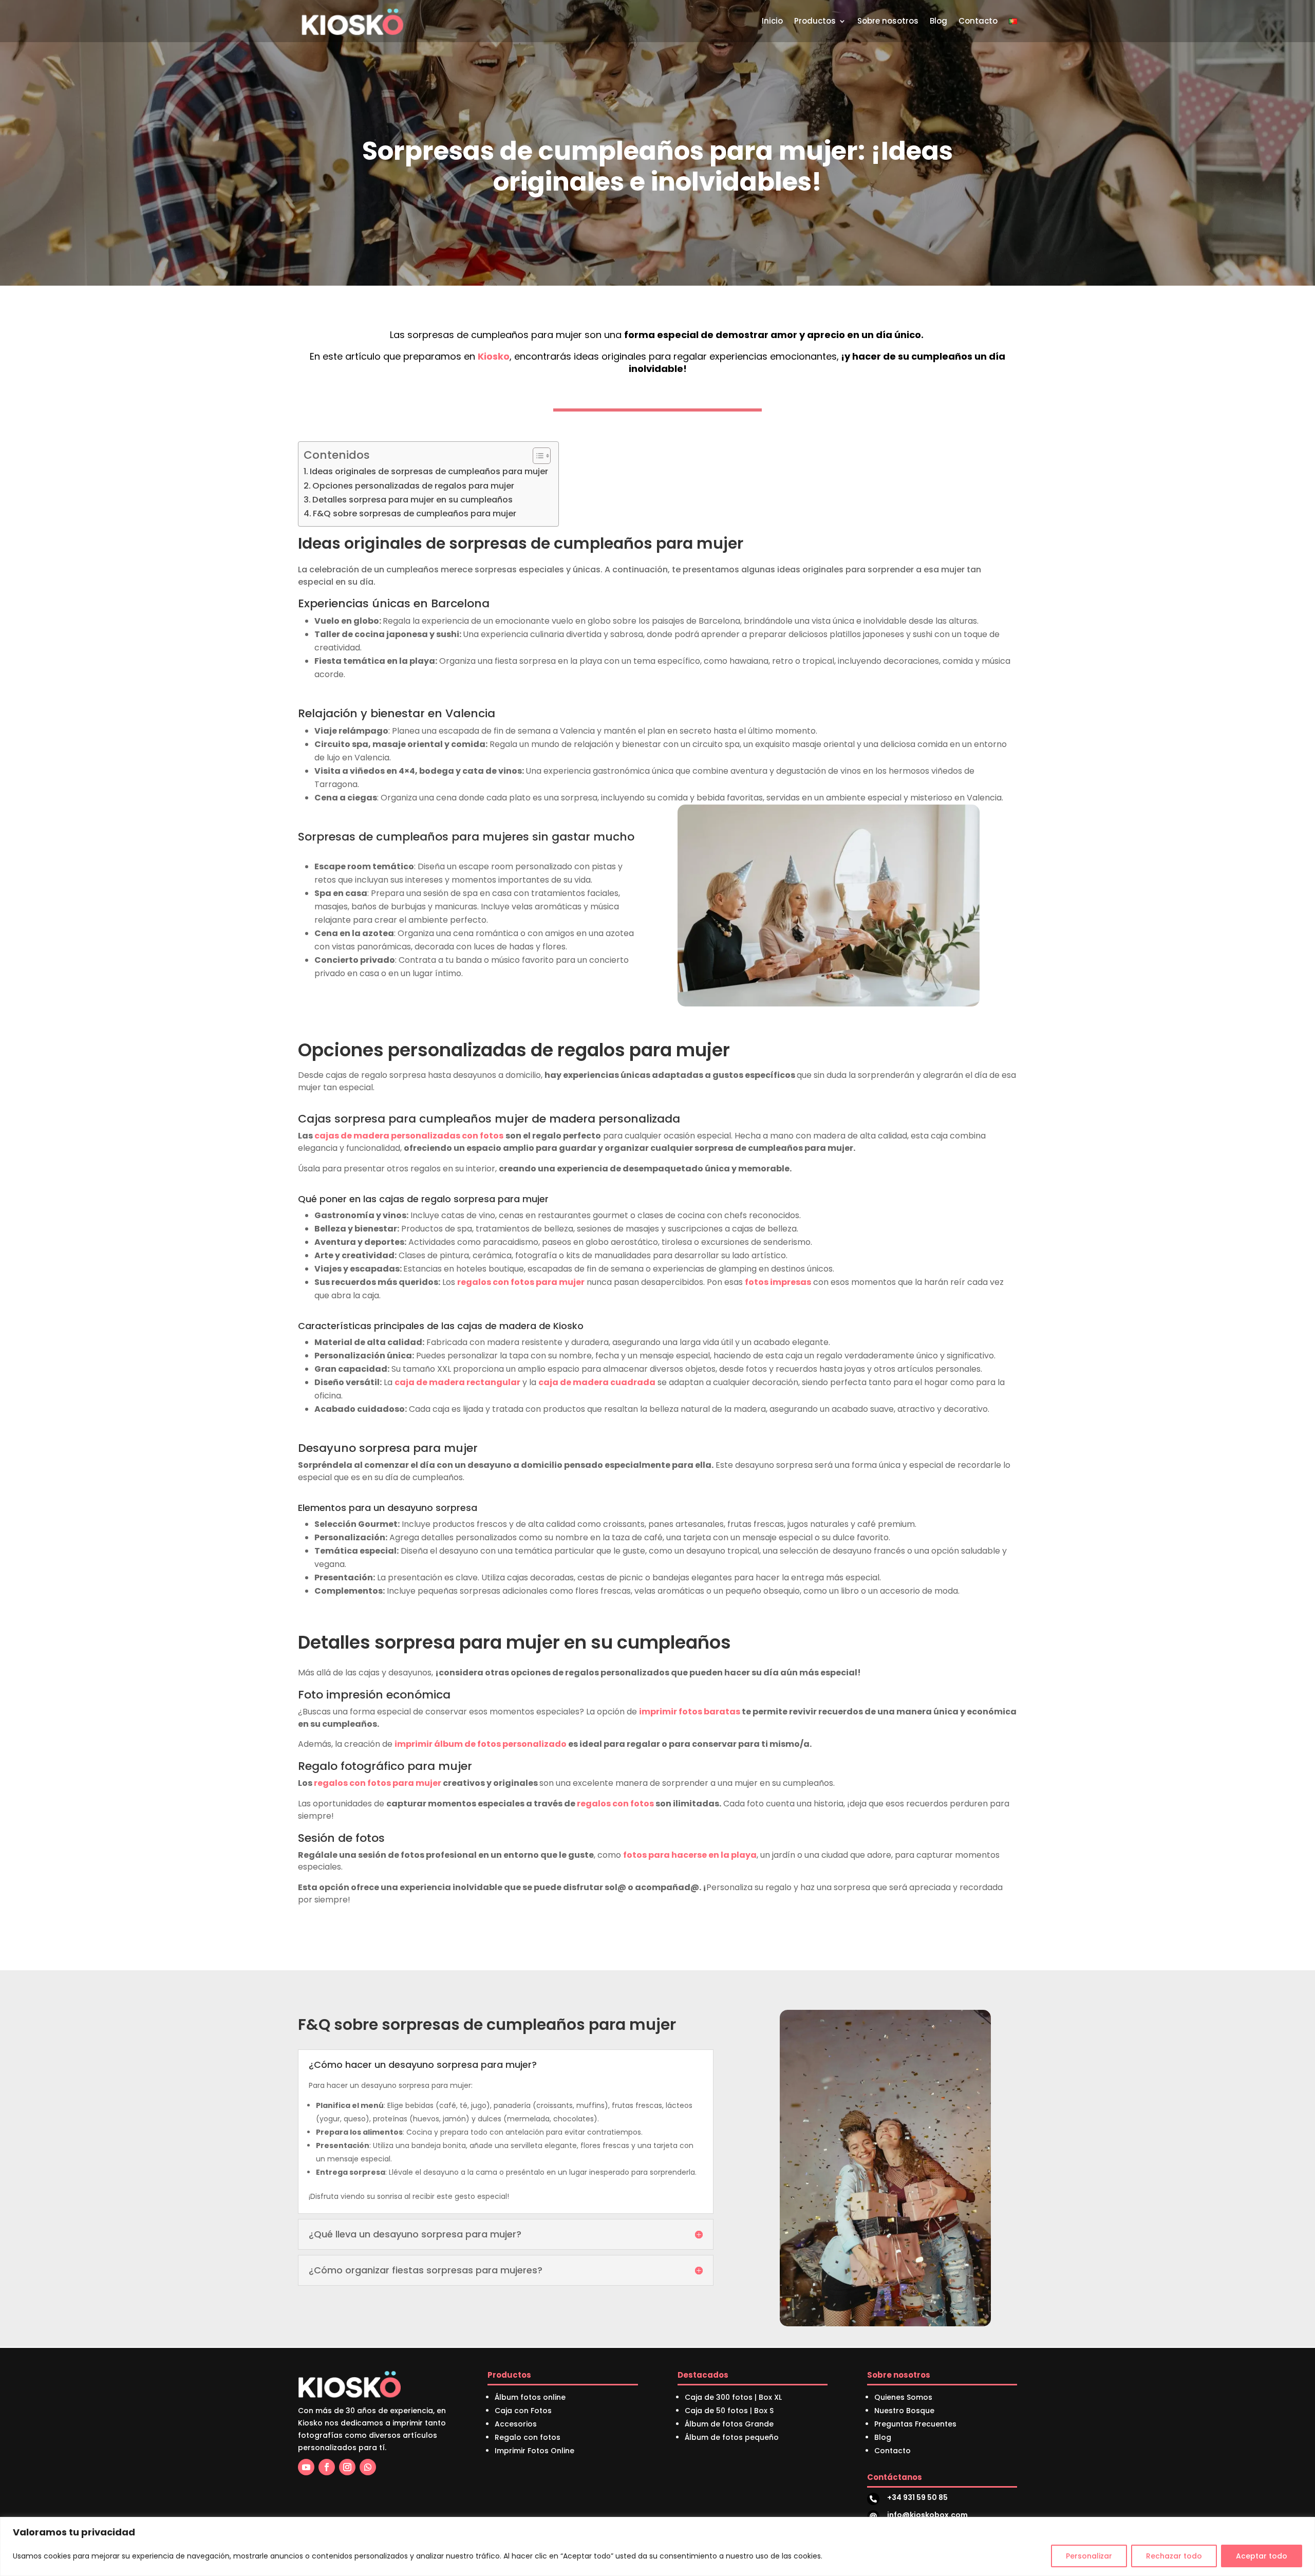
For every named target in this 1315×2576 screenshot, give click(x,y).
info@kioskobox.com (927, 2515)
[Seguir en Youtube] (306, 2467)
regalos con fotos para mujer (521, 1282)
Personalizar (1089, 2556)
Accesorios (516, 2424)
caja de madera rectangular (457, 1382)
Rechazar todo (1174, 2556)
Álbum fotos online (530, 2397)
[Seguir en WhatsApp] (368, 2467)
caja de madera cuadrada (597, 1382)
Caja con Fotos (523, 2411)
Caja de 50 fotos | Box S (729, 2411)
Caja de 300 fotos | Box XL (733, 2397)
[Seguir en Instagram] (347, 2467)
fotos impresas (778, 1282)
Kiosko (494, 356)
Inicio (772, 21)
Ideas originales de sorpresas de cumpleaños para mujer (429, 471)
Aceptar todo (1262, 2556)
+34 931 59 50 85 (917, 2497)
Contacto (978, 21)
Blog (938, 21)
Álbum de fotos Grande (729, 2424)
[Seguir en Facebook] (327, 2467)
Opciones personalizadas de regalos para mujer (413, 486)
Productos (815, 21)
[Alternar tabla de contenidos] (537, 456)
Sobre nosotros (888, 21)
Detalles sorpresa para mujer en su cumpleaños (412, 500)
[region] (657, 2546)
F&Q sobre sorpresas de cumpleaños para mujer (415, 514)
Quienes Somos (903, 2397)
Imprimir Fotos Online (534, 2451)
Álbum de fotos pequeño (732, 2437)
